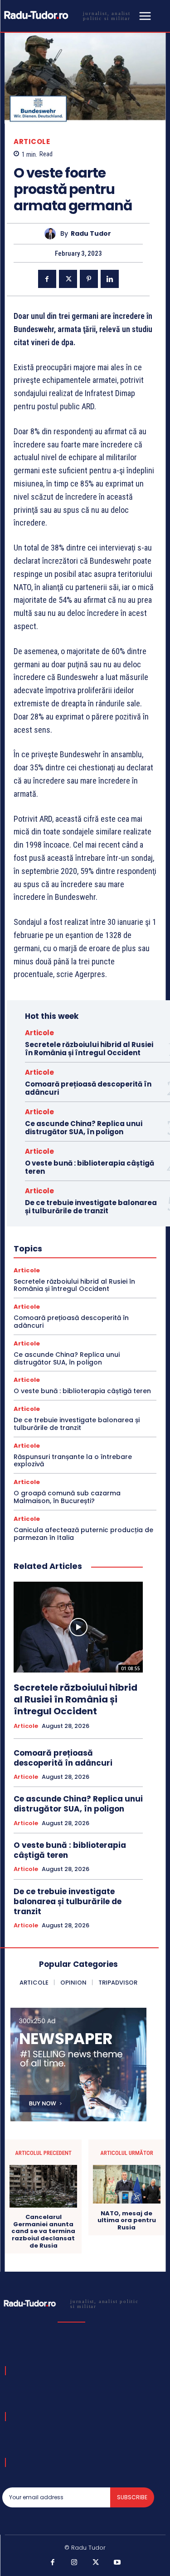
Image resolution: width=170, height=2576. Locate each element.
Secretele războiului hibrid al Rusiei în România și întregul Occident (89, 1049)
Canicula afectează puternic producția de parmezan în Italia (83, 1534)
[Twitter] (68, 279)
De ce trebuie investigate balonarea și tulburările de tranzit (91, 1207)
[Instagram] (74, 2563)
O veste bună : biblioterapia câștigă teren (90, 1167)
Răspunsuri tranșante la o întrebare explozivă (73, 1461)
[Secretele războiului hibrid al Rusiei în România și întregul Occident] (78, 1627)
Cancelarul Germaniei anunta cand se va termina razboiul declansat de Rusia (43, 2231)
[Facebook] (47, 279)
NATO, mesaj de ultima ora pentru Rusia (127, 2221)
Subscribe (132, 2497)
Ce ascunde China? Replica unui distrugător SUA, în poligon (84, 1128)
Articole (32, 141)
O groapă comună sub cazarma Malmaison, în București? (67, 1497)
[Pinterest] (89, 279)
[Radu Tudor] (52, 234)
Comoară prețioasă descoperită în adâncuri (88, 1088)
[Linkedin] (110, 279)
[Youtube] (117, 2563)
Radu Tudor (91, 234)
